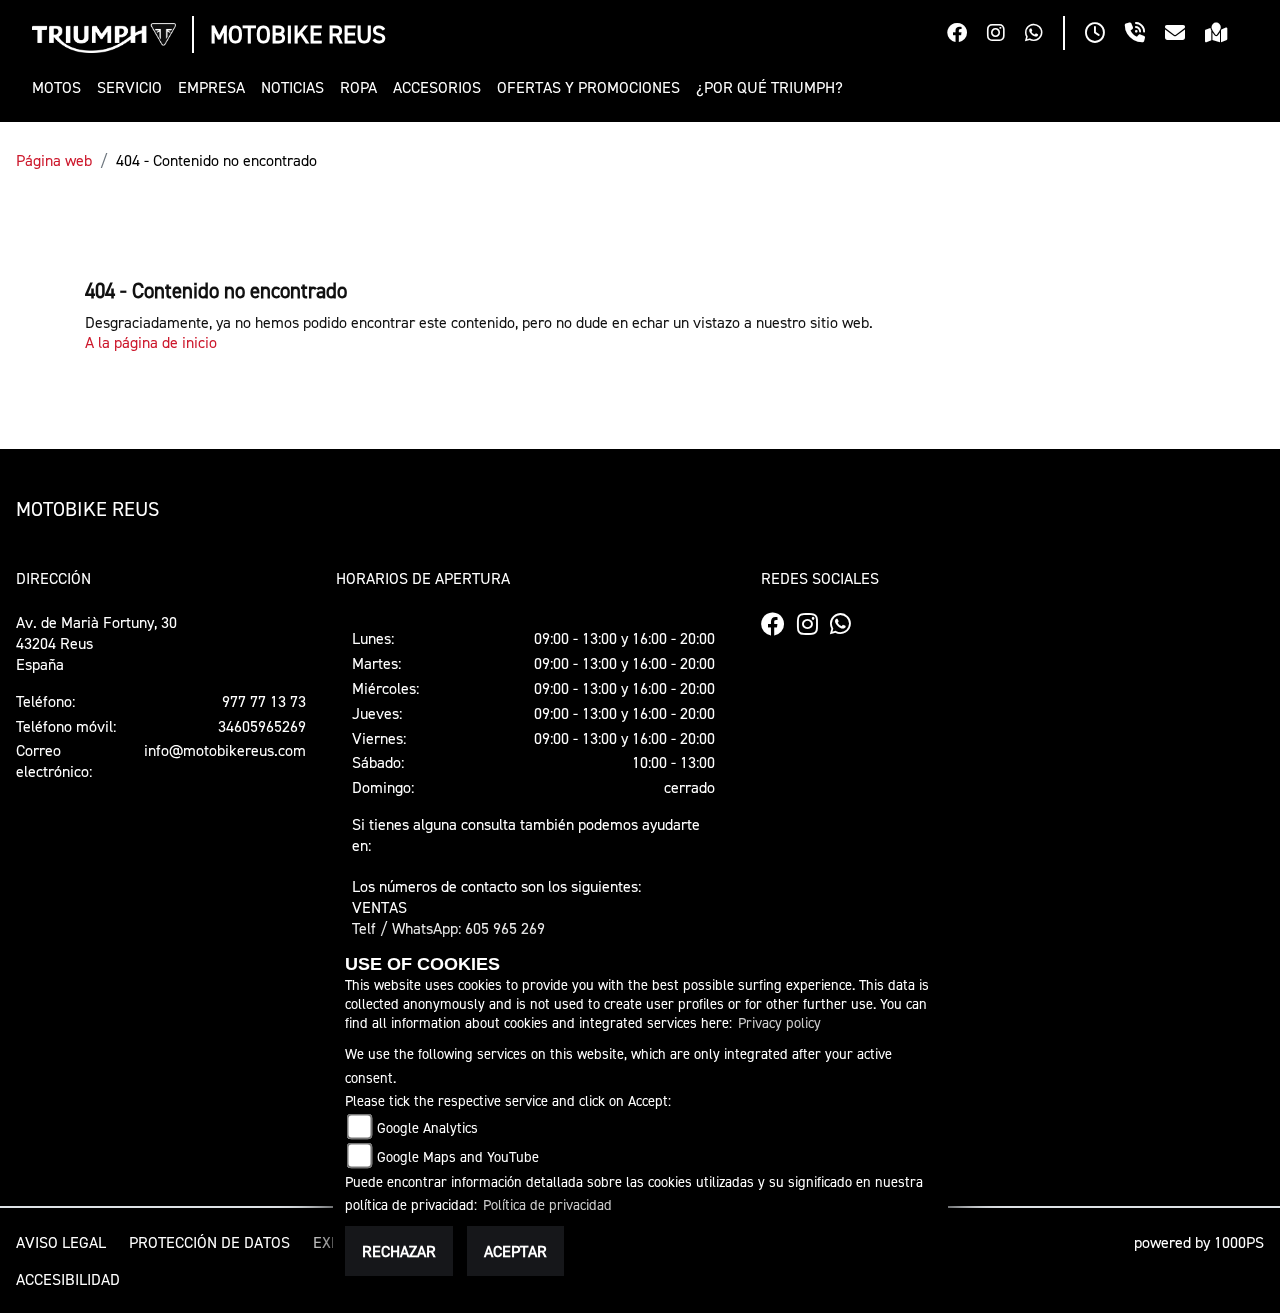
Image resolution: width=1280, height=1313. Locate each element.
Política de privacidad (547, 1204)
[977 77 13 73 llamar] (1145, 35)
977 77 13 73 (264, 701)
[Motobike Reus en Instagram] (1006, 35)
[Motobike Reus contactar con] (1185, 35)
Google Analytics (427, 1127)
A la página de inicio (151, 342)
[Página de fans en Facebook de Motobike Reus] (967, 35)
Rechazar (399, 1251)
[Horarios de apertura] (1105, 35)
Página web (54, 160)
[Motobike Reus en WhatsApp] (1044, 35)
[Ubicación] (1226, 35)
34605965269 (262, 726)
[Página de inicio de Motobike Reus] (104, 38)
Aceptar (515, 1251)
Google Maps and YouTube (458, 1156)
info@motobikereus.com (225, 750)
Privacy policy (779, 1022)
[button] (60, 87)
